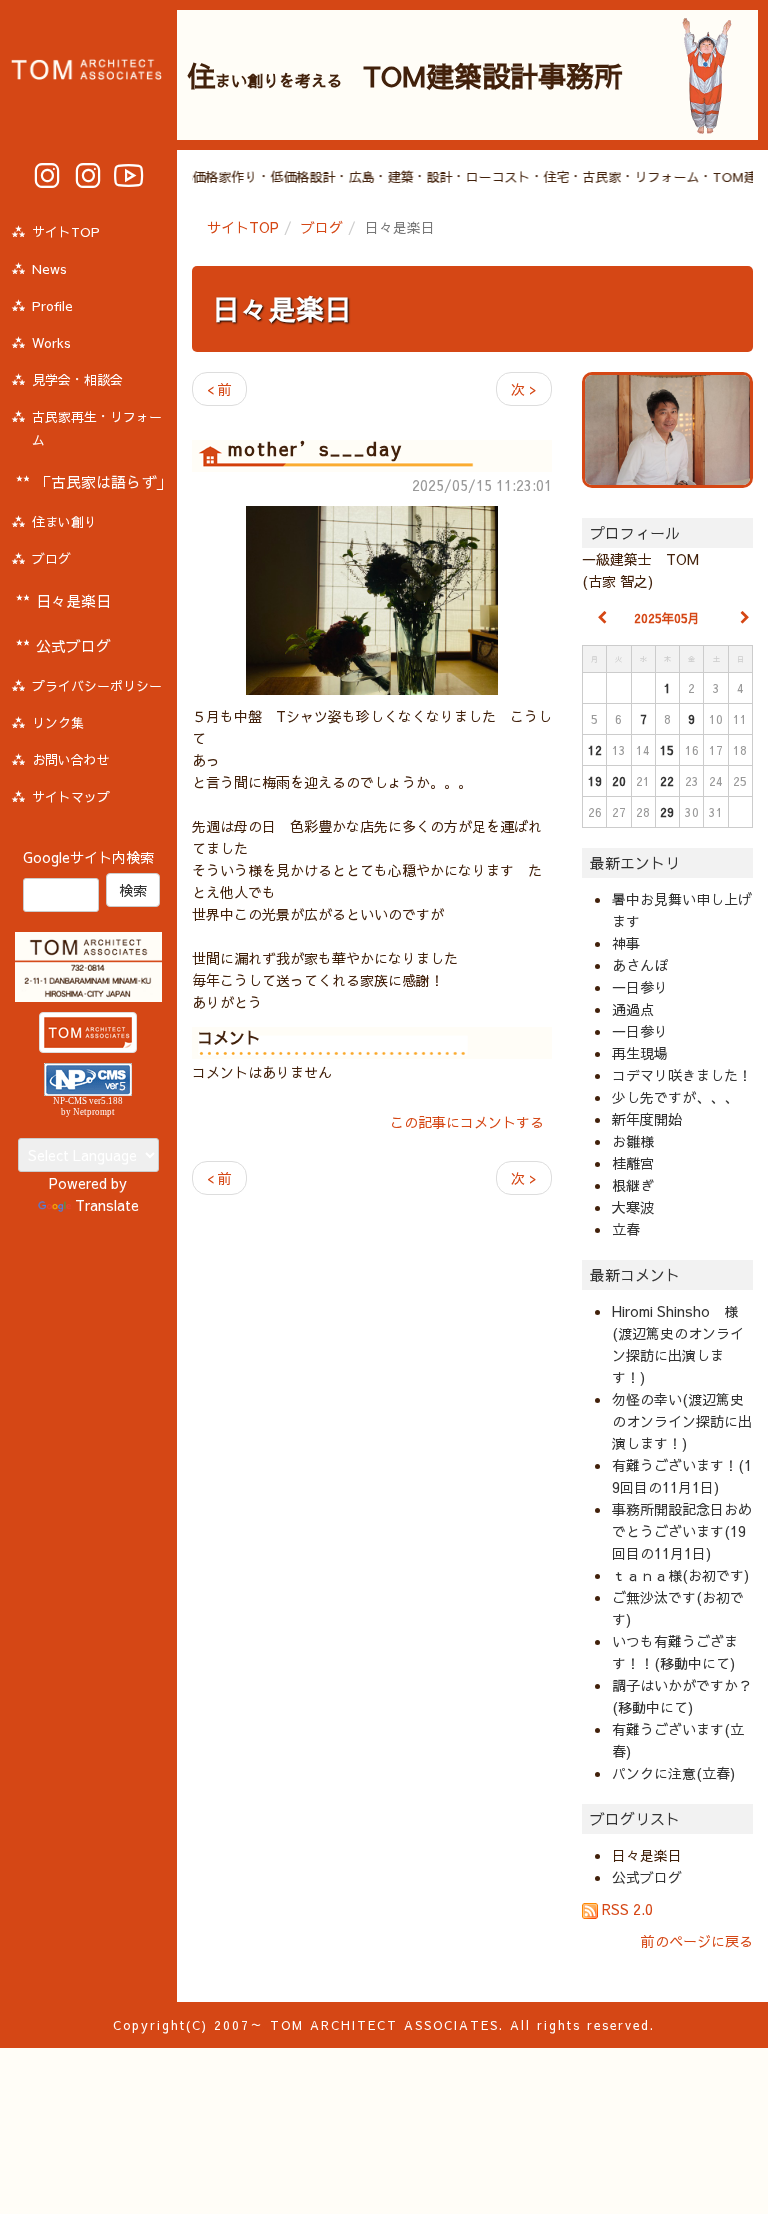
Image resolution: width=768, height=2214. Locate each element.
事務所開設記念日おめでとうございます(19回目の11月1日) (682, 1531)
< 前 (219, 389)
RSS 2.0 (625, 1909)
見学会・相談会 (77, 380)
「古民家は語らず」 (103, 481)
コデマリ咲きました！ (682, 1075)
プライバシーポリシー (97, 686)
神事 (626, 943)
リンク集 (58, 723)
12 (595, 750)
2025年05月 (667, 618)
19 (595, 781)
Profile (52, 306)
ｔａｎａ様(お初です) (680, 1575)
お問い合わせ (71, 760)
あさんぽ (640, 965)
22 (667, 781)
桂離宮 (633, 1163)
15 (667, 750)
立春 (626, 1229)
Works (51, 343)
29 (667, 812)
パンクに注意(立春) (673, 1773)
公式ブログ (647, 1877)
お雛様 (633, 1141)
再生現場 (640, 1053)
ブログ (322, 227)
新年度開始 (647, 1119)
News (49, 269)
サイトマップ (71, 797)
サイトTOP (243, 227)
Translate (107, 1205)
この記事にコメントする (467, 1122)
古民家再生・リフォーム (97, 428)
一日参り (640, 987)
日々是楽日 (282, 308)
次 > (524, 389)
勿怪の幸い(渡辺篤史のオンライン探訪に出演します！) (682, 1421)
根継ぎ (633, 1185)
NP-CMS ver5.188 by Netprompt (88, 1106)
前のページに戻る (697, 1941)
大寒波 (633, 1207)
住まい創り (64, 522)
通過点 (633, 1009)
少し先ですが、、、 (675, 1097)
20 (619, 781)
